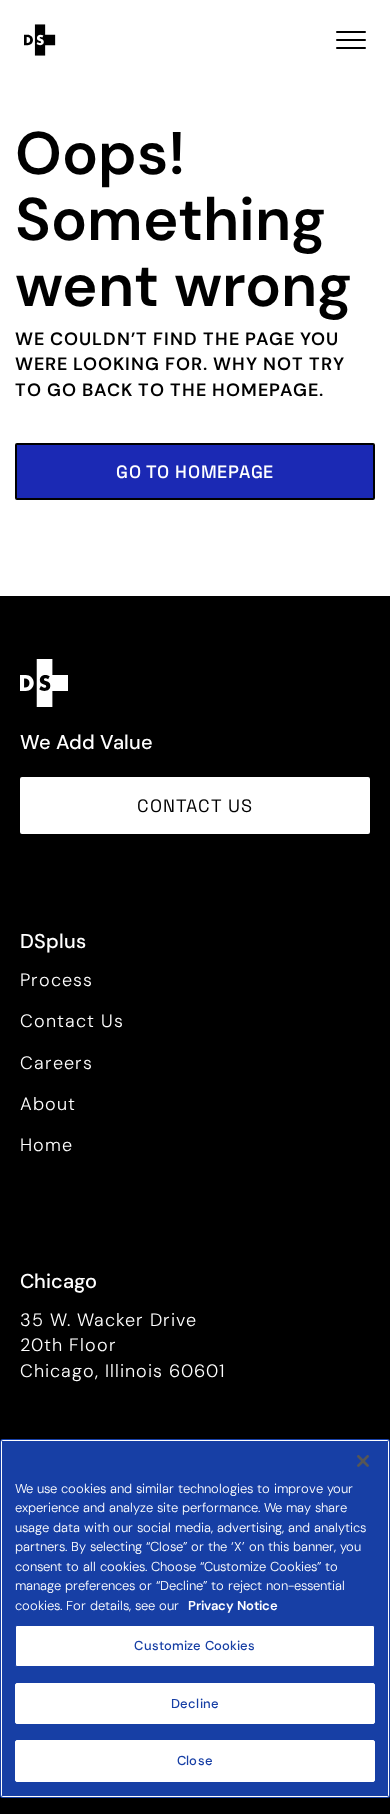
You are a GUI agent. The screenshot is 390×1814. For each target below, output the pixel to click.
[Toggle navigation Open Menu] (351, 40)
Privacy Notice (233, 1605)
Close (195, 1760)
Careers (56, 1063)
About (48, 1104)
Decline (195, 1703)
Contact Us (72, 1021)
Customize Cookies (194, 1645)
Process (56, 980)
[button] (195, 471)
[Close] (363, 1461)
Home (46, 1145)
